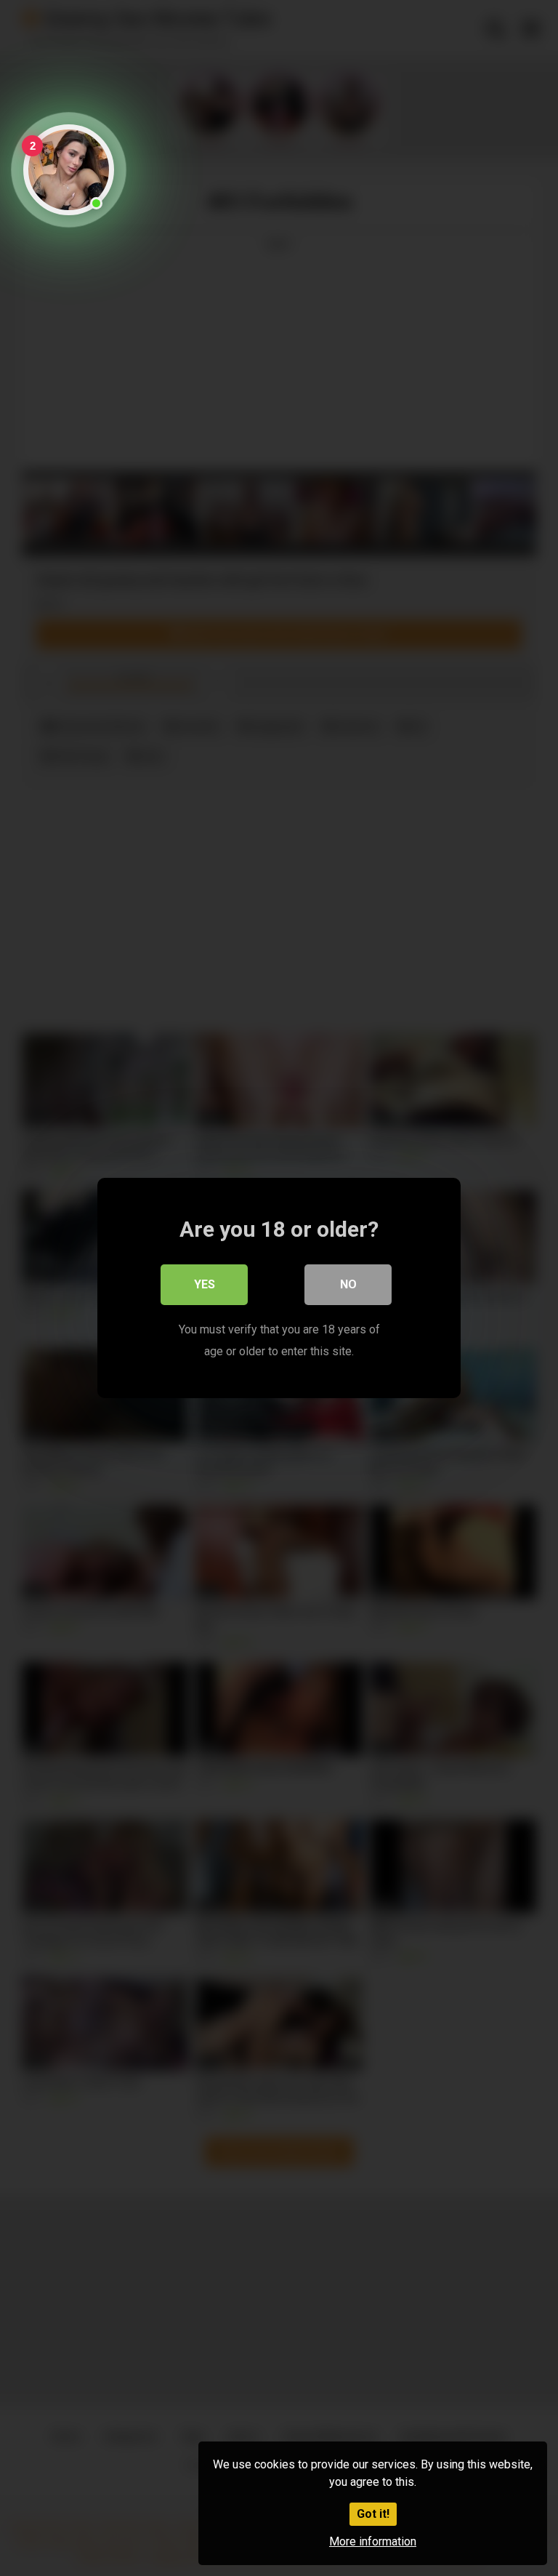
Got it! (373, 2514)
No (348, 1284)
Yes (205, 1284)
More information (373, 2541)
